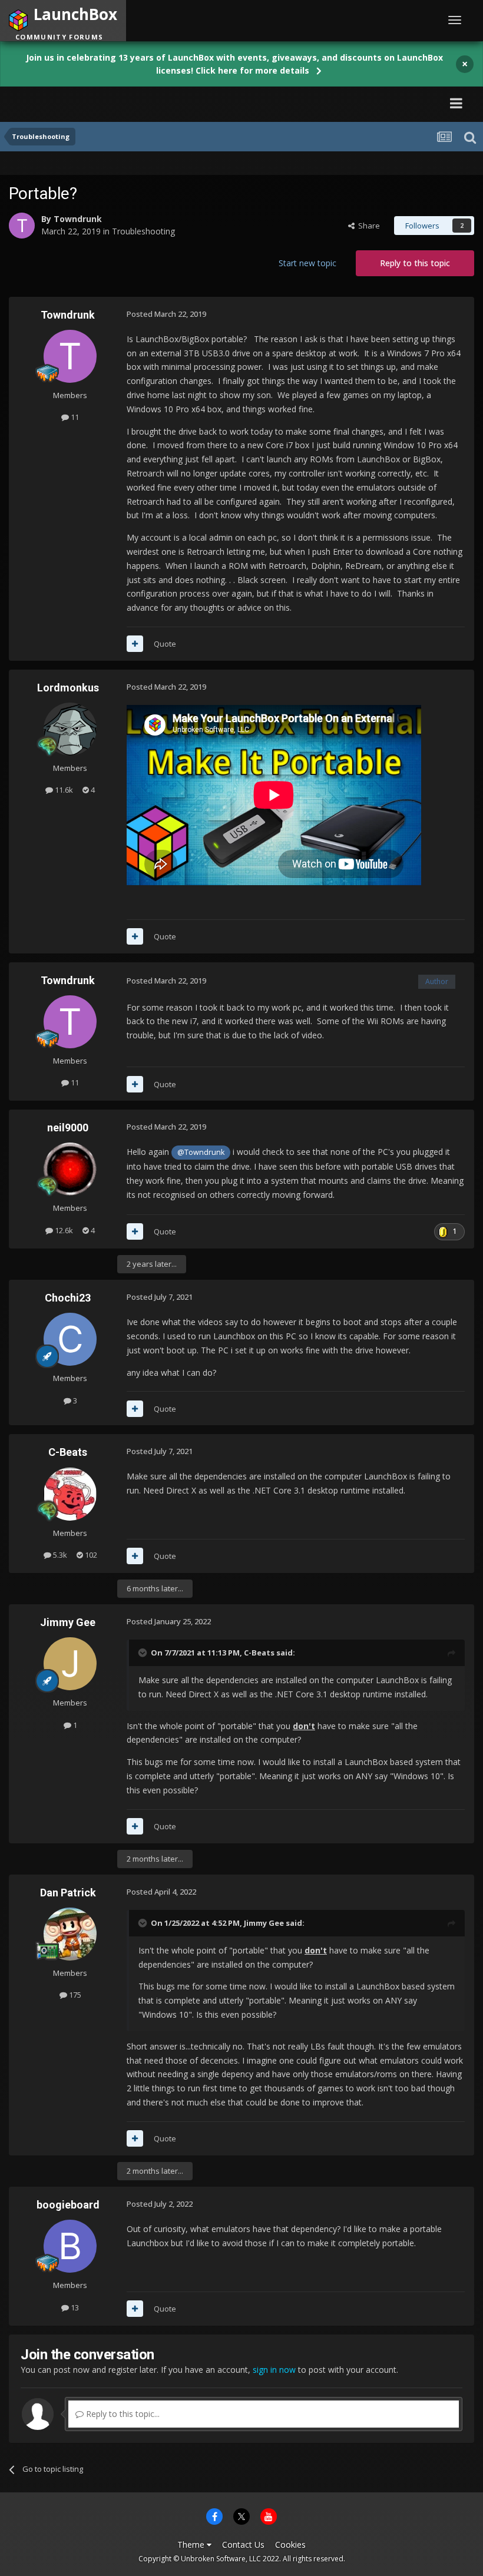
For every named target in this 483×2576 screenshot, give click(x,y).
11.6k (63, 790)
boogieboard (68, 2205)
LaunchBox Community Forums (121, 103)
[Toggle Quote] (144, 1653)
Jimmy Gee (68, 1622)
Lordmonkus (68, 688)
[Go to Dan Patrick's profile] (70, 1934)
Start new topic (307, 263)
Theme (192, 2544)
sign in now (274, 2370)
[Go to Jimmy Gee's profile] (70, 1664)
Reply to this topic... (122, 2414)
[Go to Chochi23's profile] (70, 1339)
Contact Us (243, 2544)
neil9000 (68, 1128)
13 (74, 2307)
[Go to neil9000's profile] (70, 1169)
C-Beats (68, 1452)
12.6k (63, 1230)
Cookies (290, 2544)
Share (367, 226)
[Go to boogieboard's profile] (70, 2246)
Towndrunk (78, 219)
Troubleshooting (143, 231)
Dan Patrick (68, 1893)
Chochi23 (68, 1298)
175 (74, 1995)
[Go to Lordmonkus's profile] (70, 729)
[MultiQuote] (135, 644)
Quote (165, 644)
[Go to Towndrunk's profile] (22, 226)
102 (90, 1555)
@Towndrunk (201, 1152)
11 (74, 417)
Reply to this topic (415, 263)
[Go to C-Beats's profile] (70, 1494)
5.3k (59, 1555)
